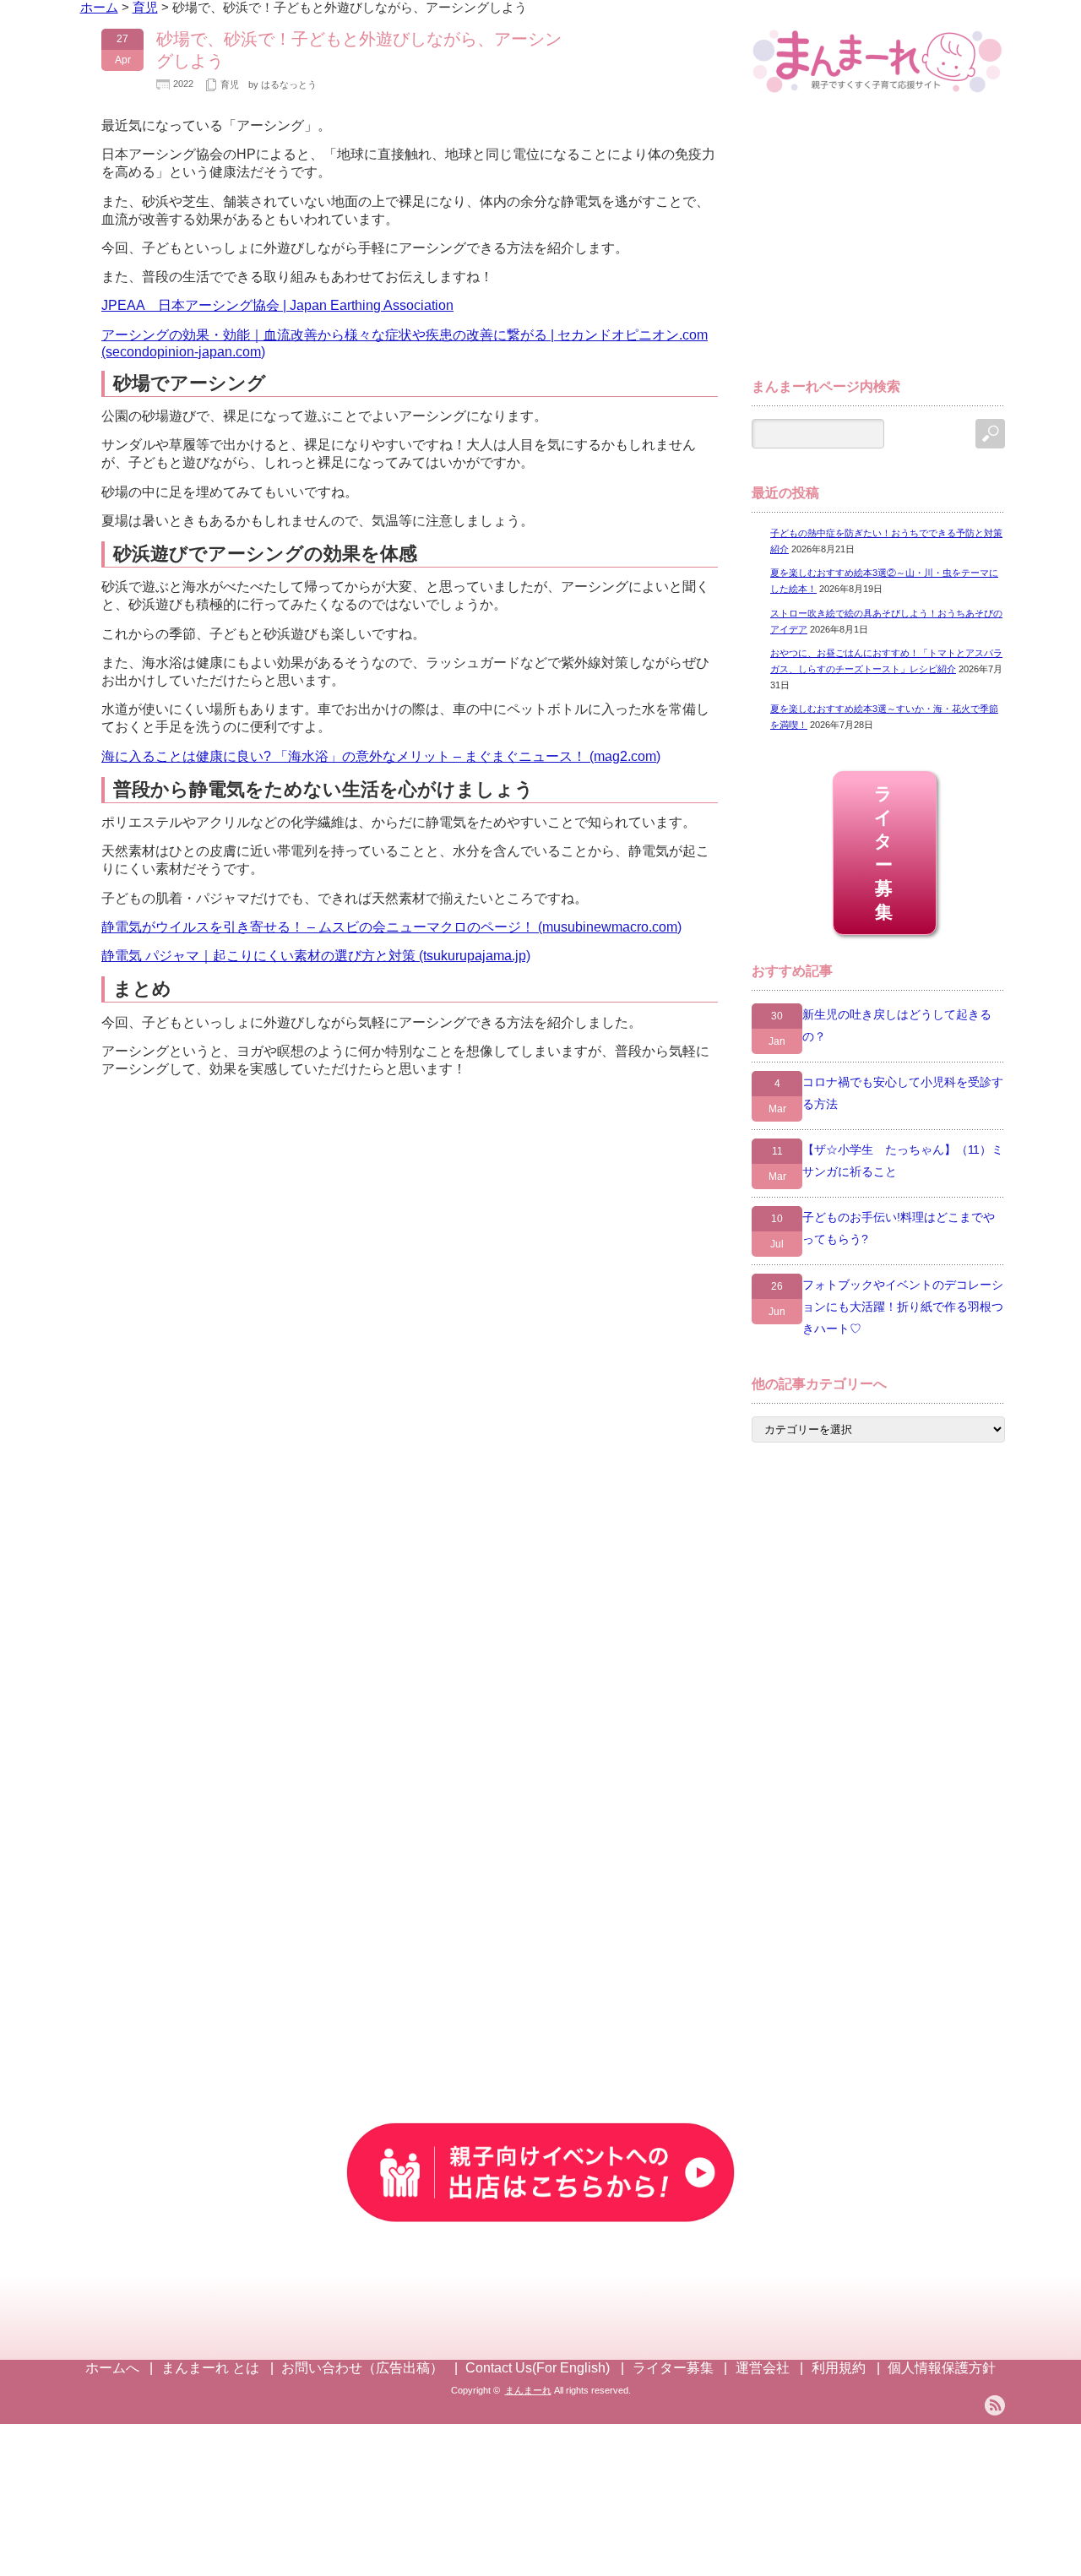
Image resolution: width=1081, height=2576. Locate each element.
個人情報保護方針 (942, 2368)
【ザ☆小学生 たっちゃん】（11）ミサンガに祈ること (903, 1160)
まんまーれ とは (210, 2368)
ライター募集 (885, 853)
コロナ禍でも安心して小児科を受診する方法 (903, 1093)
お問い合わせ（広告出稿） (362, 2368)
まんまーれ (528, 2390)
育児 (230, 84)
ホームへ (112, 2368)
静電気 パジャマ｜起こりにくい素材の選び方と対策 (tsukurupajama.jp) (316, 956)
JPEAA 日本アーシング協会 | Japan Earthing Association (277, 305)
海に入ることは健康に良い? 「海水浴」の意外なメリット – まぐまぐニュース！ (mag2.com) (381, 756)
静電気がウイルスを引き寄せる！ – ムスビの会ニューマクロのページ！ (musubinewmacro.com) (391, 927)
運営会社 (763, 2368)
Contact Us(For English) (538, 2368)
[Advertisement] (878, 243)
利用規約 (839, 2368)
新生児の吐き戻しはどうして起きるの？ (897, 1025)
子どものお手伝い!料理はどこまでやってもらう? (899, 1228)
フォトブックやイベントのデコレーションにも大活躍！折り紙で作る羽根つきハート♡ (903, 1307)
